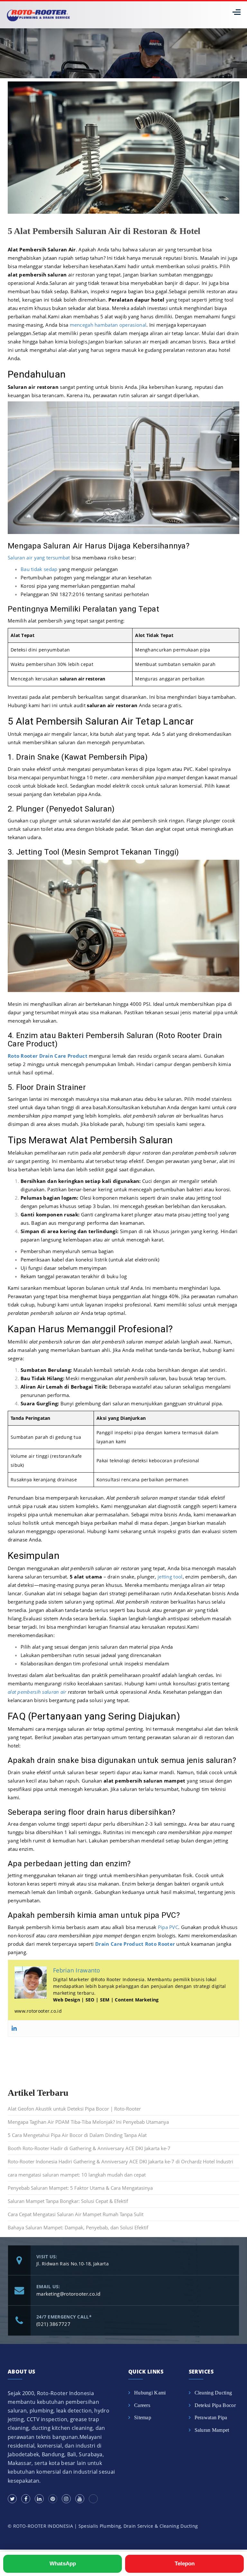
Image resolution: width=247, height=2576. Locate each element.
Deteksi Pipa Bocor (215, 2405)
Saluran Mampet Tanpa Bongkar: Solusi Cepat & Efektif (68, 2201)
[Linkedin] (14, 2028)
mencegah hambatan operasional (108, 325)
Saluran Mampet (212, 2430)
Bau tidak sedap (39, 569)
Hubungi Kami (150, 2393)
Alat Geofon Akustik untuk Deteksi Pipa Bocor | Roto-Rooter (74, 2109)
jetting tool (170, 1577)
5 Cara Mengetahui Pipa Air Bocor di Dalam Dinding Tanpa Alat (77, 2135)
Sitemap (143, 2417)
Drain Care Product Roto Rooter (135, 1944)
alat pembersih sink (145, 820)
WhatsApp (63, 2564)
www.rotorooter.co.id (38, 2011)
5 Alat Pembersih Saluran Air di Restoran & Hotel (104, 231)
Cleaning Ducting (213, 2393)
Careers (142, 2405)
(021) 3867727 (53, 2324)
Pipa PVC (168, 1927)
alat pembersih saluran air (37, 1692)
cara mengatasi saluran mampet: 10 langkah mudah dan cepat (77, 2175)
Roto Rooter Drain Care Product (48, 1056)
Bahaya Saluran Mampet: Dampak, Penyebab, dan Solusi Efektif (78, 2227)
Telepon (185, 2564)
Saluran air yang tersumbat (39, 557)
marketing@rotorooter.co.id (69, 2294)
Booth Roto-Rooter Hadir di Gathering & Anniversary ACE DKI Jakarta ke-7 (89, 2148)
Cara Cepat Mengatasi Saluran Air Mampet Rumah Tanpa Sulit (76, 2214)
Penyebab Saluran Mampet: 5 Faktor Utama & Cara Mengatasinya (80, 2188)
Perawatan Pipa (211, 2417)
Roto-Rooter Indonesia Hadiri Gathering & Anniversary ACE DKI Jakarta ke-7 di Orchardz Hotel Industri (120, 2161)
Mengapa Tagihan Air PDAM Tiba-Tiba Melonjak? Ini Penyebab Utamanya (88, 2122)
